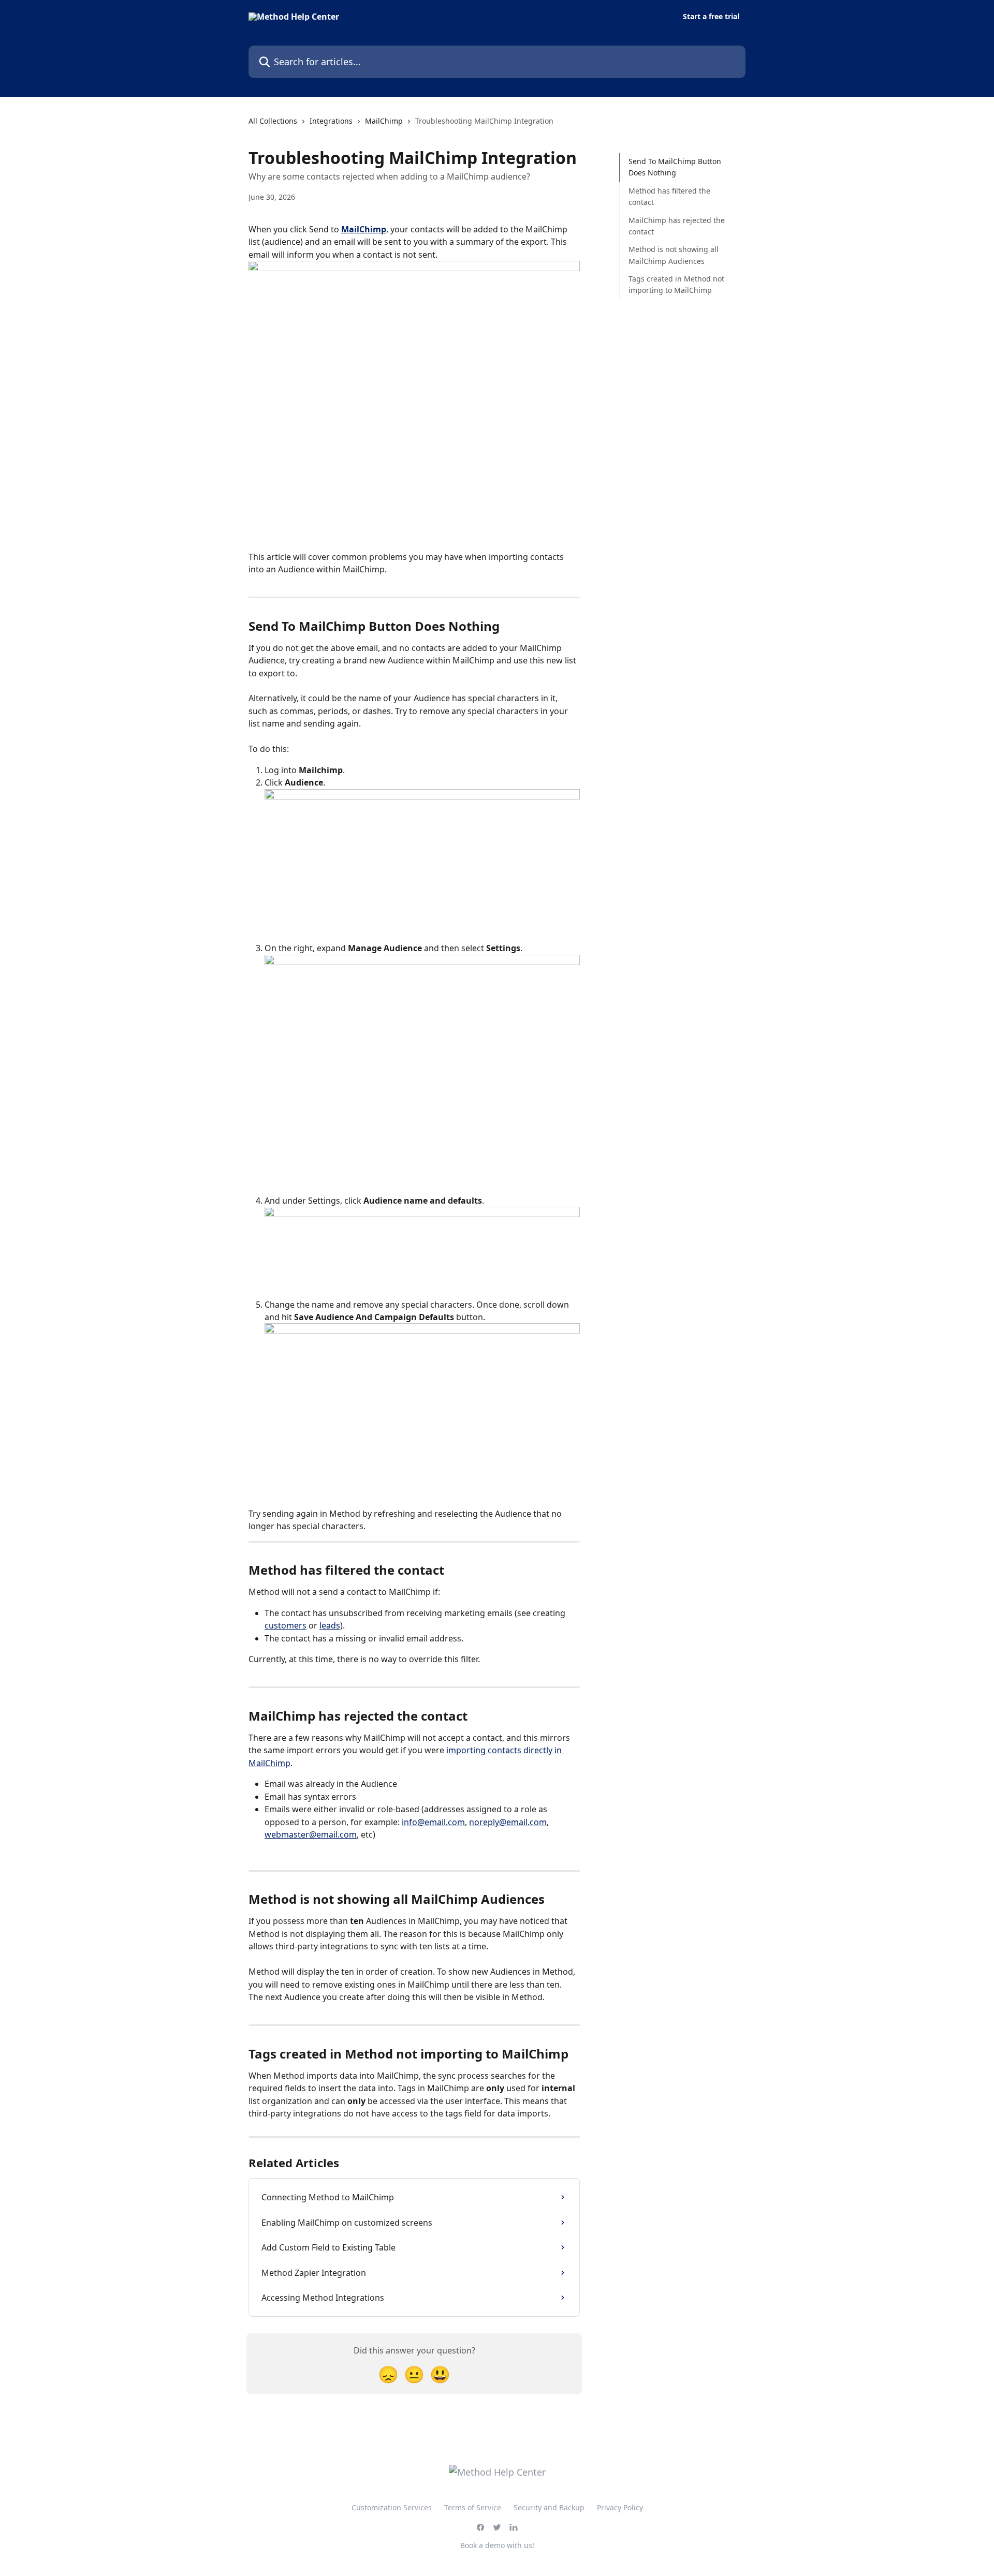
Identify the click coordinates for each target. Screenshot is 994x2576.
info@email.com (433, 1822)
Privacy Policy (620, 2507)
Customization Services (392, 2507)
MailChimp (384, 121)
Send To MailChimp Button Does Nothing (675, 167)
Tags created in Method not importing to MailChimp (676, 284)
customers (286, 1625)
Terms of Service (473, 2507)
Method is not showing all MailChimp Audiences (674, 255)
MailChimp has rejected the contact (677, 225)
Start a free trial (711, 17)
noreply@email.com (508, 1822)
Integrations (331, 121)
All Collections (273, 121)
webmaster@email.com (311, 1834)
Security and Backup (549, 2507)
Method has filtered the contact (669, 196)
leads (330, 1625)
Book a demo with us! (497, 2545)
